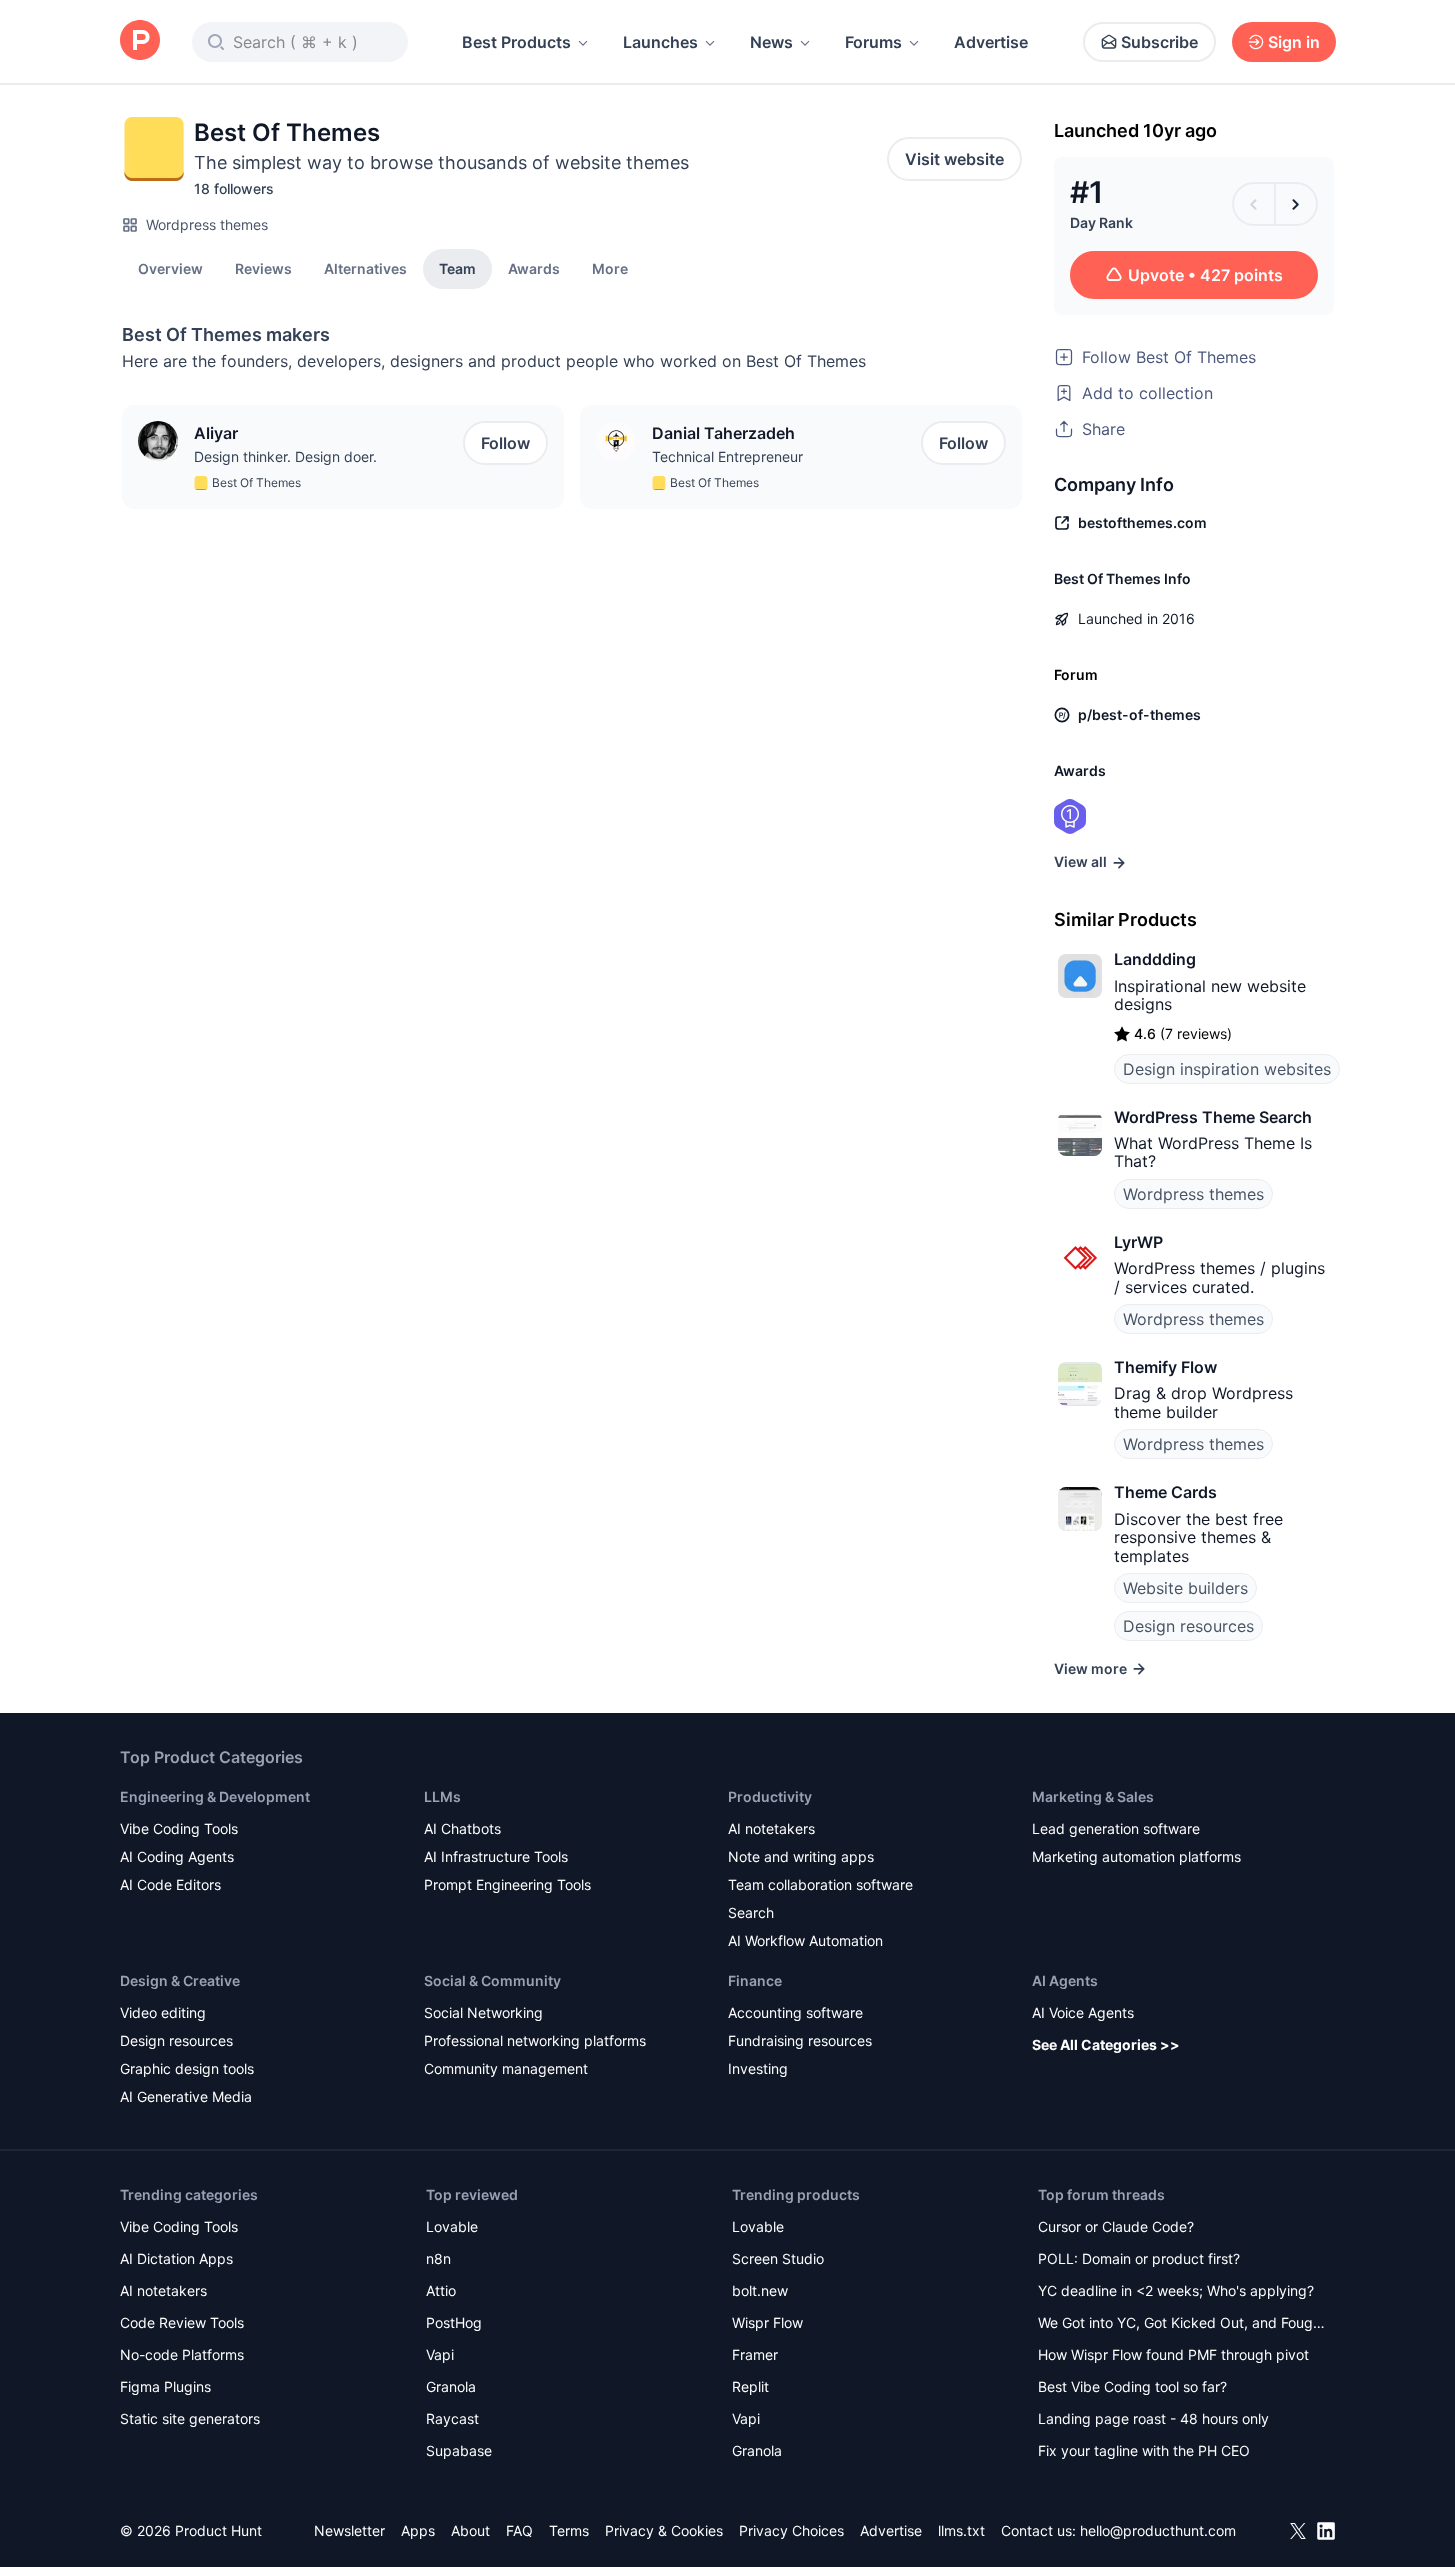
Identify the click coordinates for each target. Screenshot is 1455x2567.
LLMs (442, 1796)
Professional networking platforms (535, 2040)
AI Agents (1065, 1980)
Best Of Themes (256, 482)
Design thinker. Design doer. (285, 456)
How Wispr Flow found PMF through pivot (1173, 2354)
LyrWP (1138, 1242)
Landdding (1155, 959)
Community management (506, 2068)
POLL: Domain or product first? (1139, 2258)
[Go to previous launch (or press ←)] (1254, 204)
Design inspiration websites (1227, 1069)
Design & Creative (180, 1980)
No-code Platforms (182, 2354)
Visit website (954, 159)
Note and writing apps (801, 1856)
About (470, 2530)
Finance (755, 1980)
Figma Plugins (165, 2386)
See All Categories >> (1106, 2044)
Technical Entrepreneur (727, 456)
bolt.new (760, 2290)
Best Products (516, 42)
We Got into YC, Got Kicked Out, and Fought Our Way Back (1182, 2324)
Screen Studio (778, 2258)
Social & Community (492, 1980)
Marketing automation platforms (1136, 1856)
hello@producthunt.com (1158, 2530)
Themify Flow (1165, 1367)
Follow (505, 443)
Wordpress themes (207, 224)
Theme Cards (1165, 1492)
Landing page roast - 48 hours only (1153, 2418)
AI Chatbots (462, 1828)
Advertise (991, 42)
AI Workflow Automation (805, 1940)
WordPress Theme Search (1213, 1117)
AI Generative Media (186, 2096)
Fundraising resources (800, 2040)
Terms (569, 2530)
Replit (750, 2386)
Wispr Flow (767, 2322)
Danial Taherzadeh (723, 433)
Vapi (440, 2354)
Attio (441, 2290)
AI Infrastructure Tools (496, 1856)
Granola (451, 2386)
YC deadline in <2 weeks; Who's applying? (1176, 2290)
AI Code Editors (170, 1884)
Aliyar (216, 433)
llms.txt (961, 2530)
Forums (873, 42)
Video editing (163, 2012)
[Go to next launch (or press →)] (1296, 204)
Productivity (770, 1796)
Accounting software (795, 2012)
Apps (418, 2530)
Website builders (1185, 1588)
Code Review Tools (182, 2322)
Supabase (459, 2450)
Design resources (1188, 1626)
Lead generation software (1116, 1828)
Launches (660, 42)
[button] (610, 268)
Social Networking (483, 2012)
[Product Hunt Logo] (140, 41)
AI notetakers (771, 1828)
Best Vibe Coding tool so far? (1132, 2386)
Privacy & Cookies (664, 2530)
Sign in (1294, 42)
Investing (758, 2068)
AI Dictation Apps (176, 2258)
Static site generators (190, 2418)
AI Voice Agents (1083, 2012)
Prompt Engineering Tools (507, 1884)
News (771, 42)
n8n (438, 2258)
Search (751, 1912)
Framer (755, 2354)
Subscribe (1159, 42)
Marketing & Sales (1093, 1796)
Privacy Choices (791, 2530)
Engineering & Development (215, 1796)
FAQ (519, 2530)
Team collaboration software (820, 1884)
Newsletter (349, 2530)
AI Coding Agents (177, 1856)
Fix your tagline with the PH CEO (1144, 2450)
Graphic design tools (187, 2068)
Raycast (452, 2418)
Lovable (452, 2226)
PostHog (454, 2322)
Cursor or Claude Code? (1116, 2226)
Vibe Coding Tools (179, 1828)
